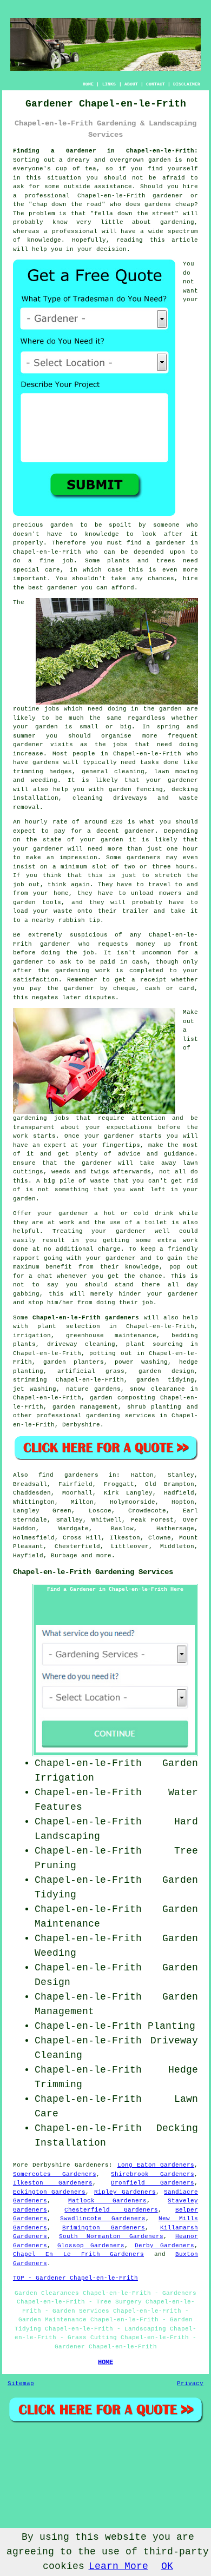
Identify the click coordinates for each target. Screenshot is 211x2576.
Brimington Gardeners (104, 2228)
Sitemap (21, 2384)
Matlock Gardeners (107, 2201)
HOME (88, 84)
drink (164, 1213)
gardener (62, 588)
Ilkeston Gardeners (53, 2183)
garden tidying (165, 1380)
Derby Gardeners (164, 2246)
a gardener (166, 543)
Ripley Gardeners (125, 2192)
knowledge (44, 240)
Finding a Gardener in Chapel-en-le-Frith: (105, 151)
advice (129, 1154)
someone (166, 525)
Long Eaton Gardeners (156, 2165)
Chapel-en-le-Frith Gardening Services (93, 1572)
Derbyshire (81, 1425)
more (104, 1556)
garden (160, 160)
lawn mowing (176, 772)
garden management (85, 1407)
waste (63, 911)
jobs (52, 709)
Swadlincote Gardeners (103, 2219)
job (147, 1303)
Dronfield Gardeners (153, 2183)
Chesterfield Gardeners (111, 2210)
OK (167, 2566)
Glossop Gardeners (91, 2246)
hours (185, 867)
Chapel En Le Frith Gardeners (78, 2254)
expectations (129, 1127)
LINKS (109, 84)
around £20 (104, 822)
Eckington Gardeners (50, 2192)
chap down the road (67, 204)
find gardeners (68, 1475)
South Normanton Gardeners (111, 2236)
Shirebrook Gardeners (153, 2174)
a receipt (149, 980)
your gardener (172, 780)
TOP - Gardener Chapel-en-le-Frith (75, 2278)
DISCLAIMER (187, 84)
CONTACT (156, 84)
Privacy (190, 2384)
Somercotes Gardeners (55, 2174)
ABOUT (131, 84)
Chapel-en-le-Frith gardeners (86, 1318)
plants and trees (141, 561)
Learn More (118, 2566)
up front (181, 944)
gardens (46, 762)
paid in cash (124, 962)
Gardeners (92, 2165)
